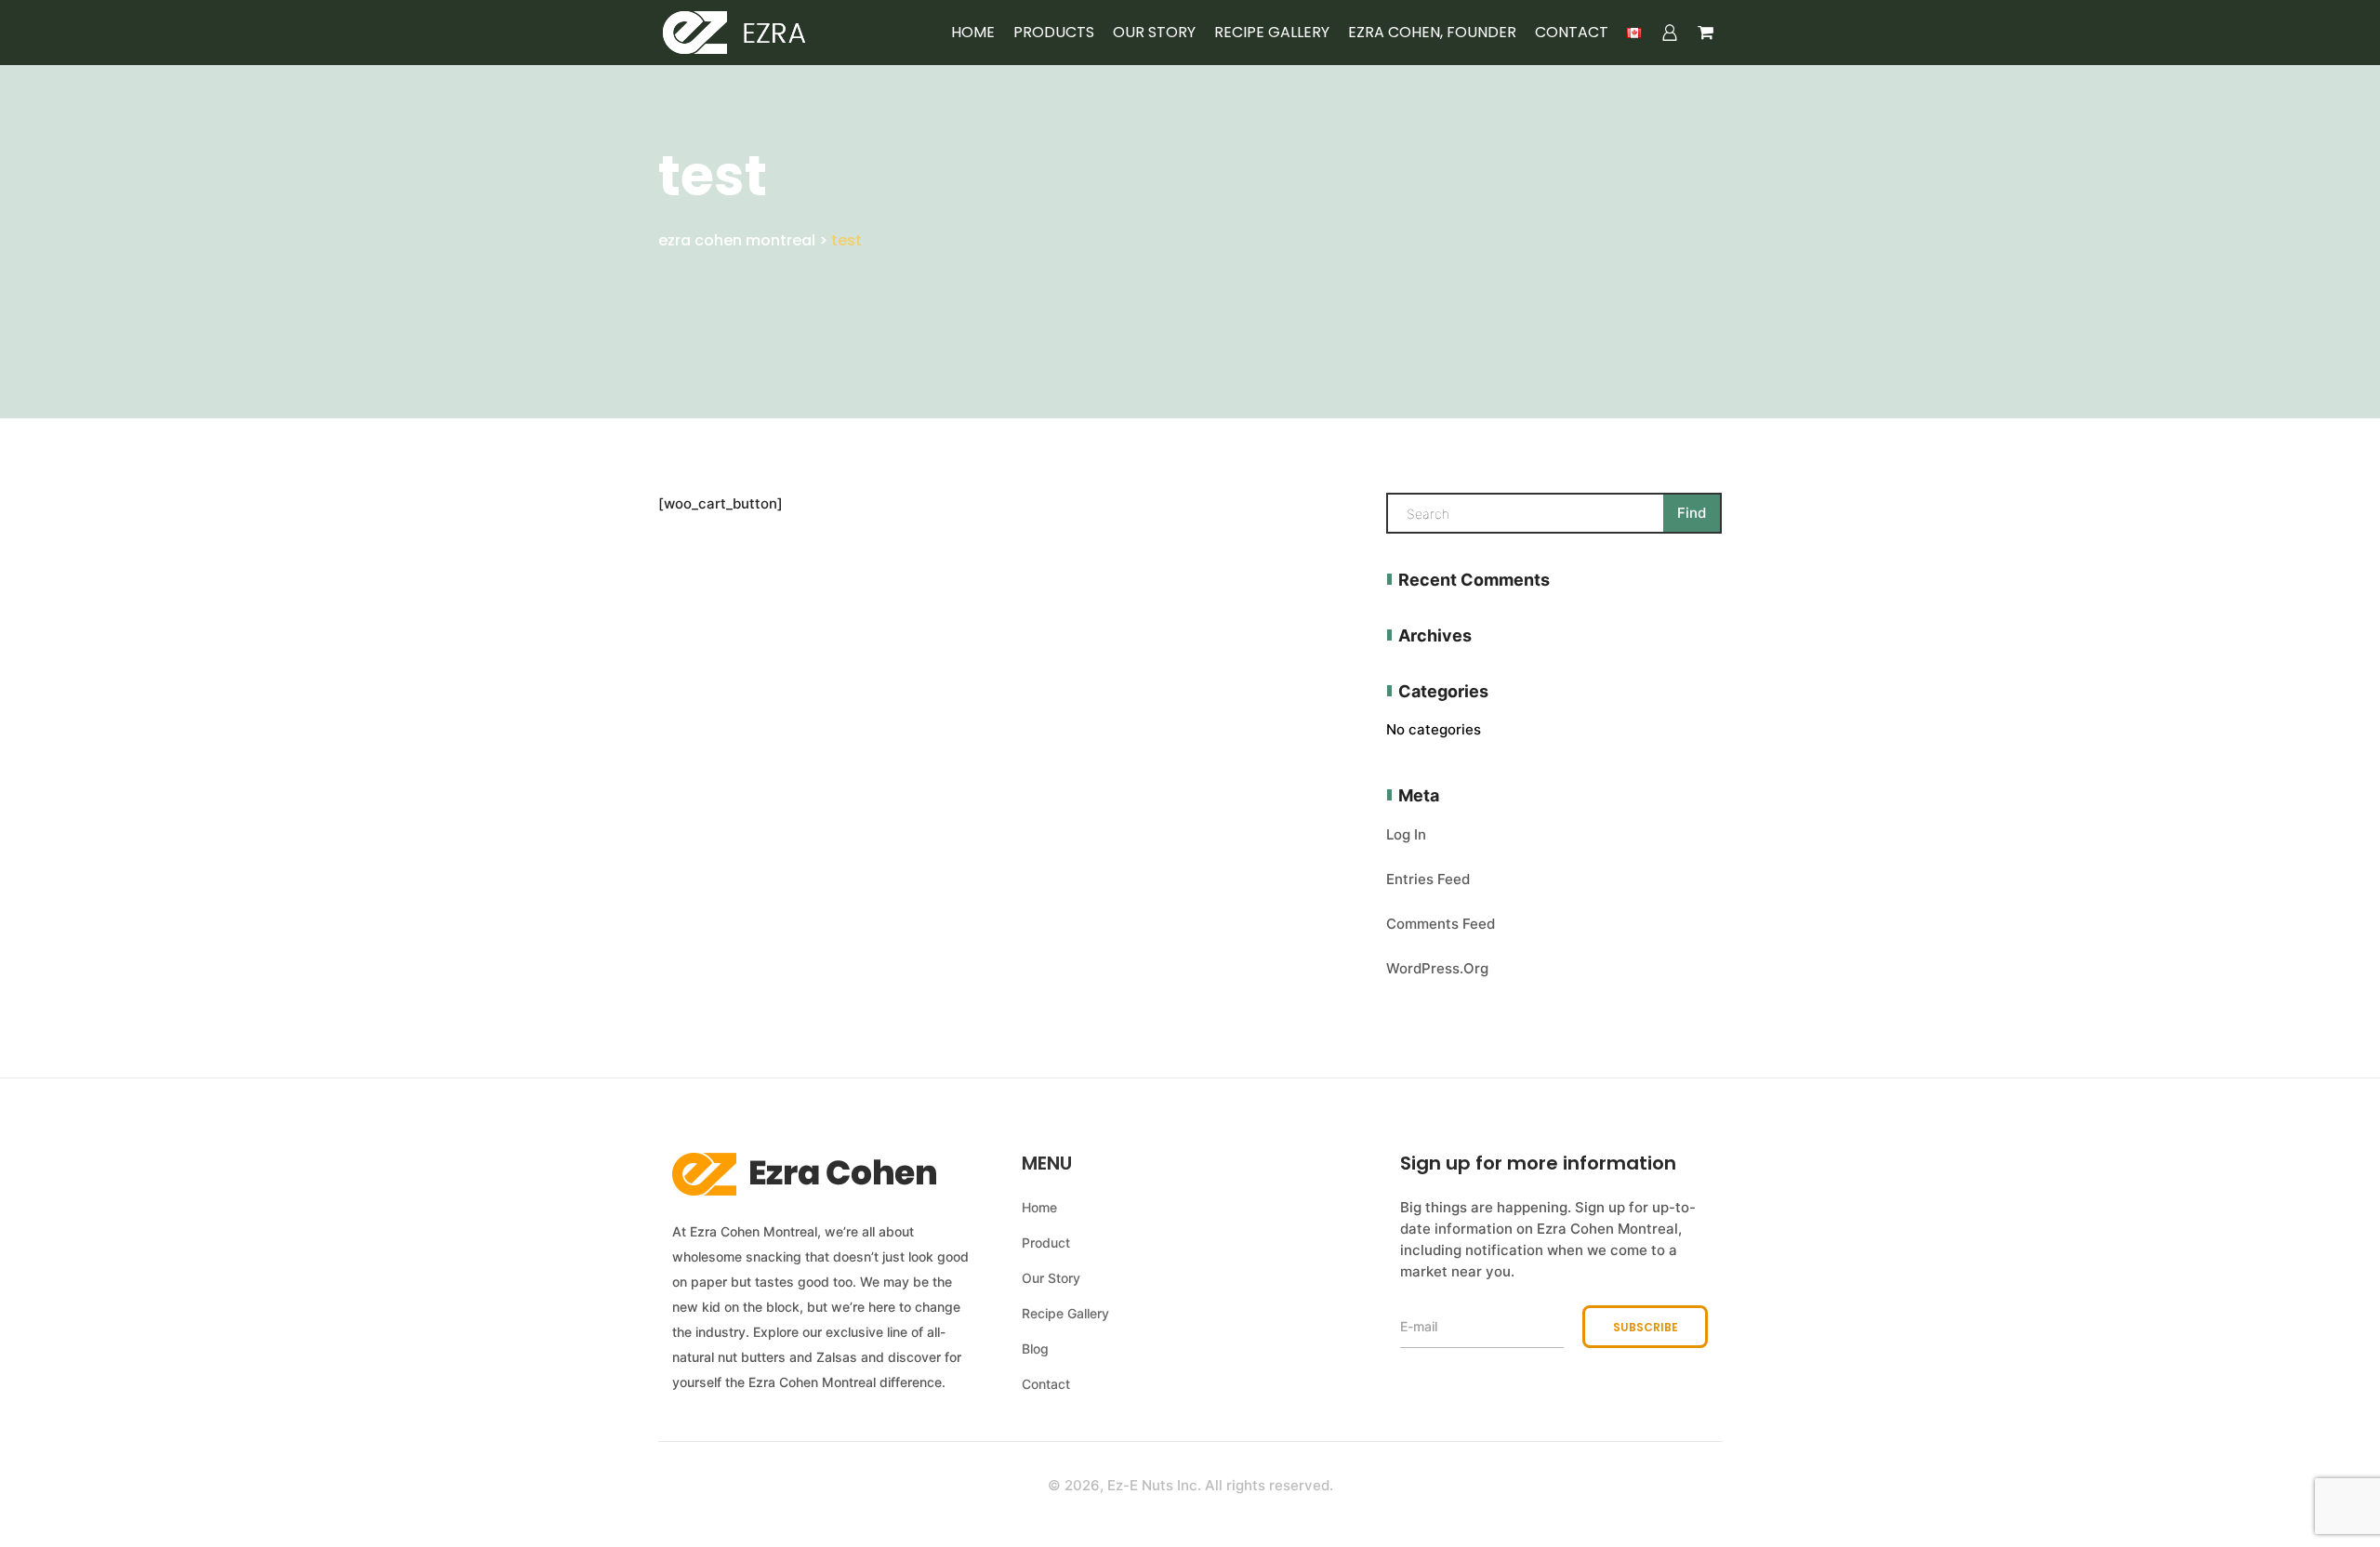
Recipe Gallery (1272, 33)
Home (973, 33)
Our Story (1154, 33)
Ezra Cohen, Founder (1432, 33)
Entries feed (1428, 879)
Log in (1406, 834)
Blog (1035, 1349)
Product (1046, 1243)
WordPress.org (1437, 968)
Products (1054, 33)
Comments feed (1441, 924)
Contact (1572, 33)
